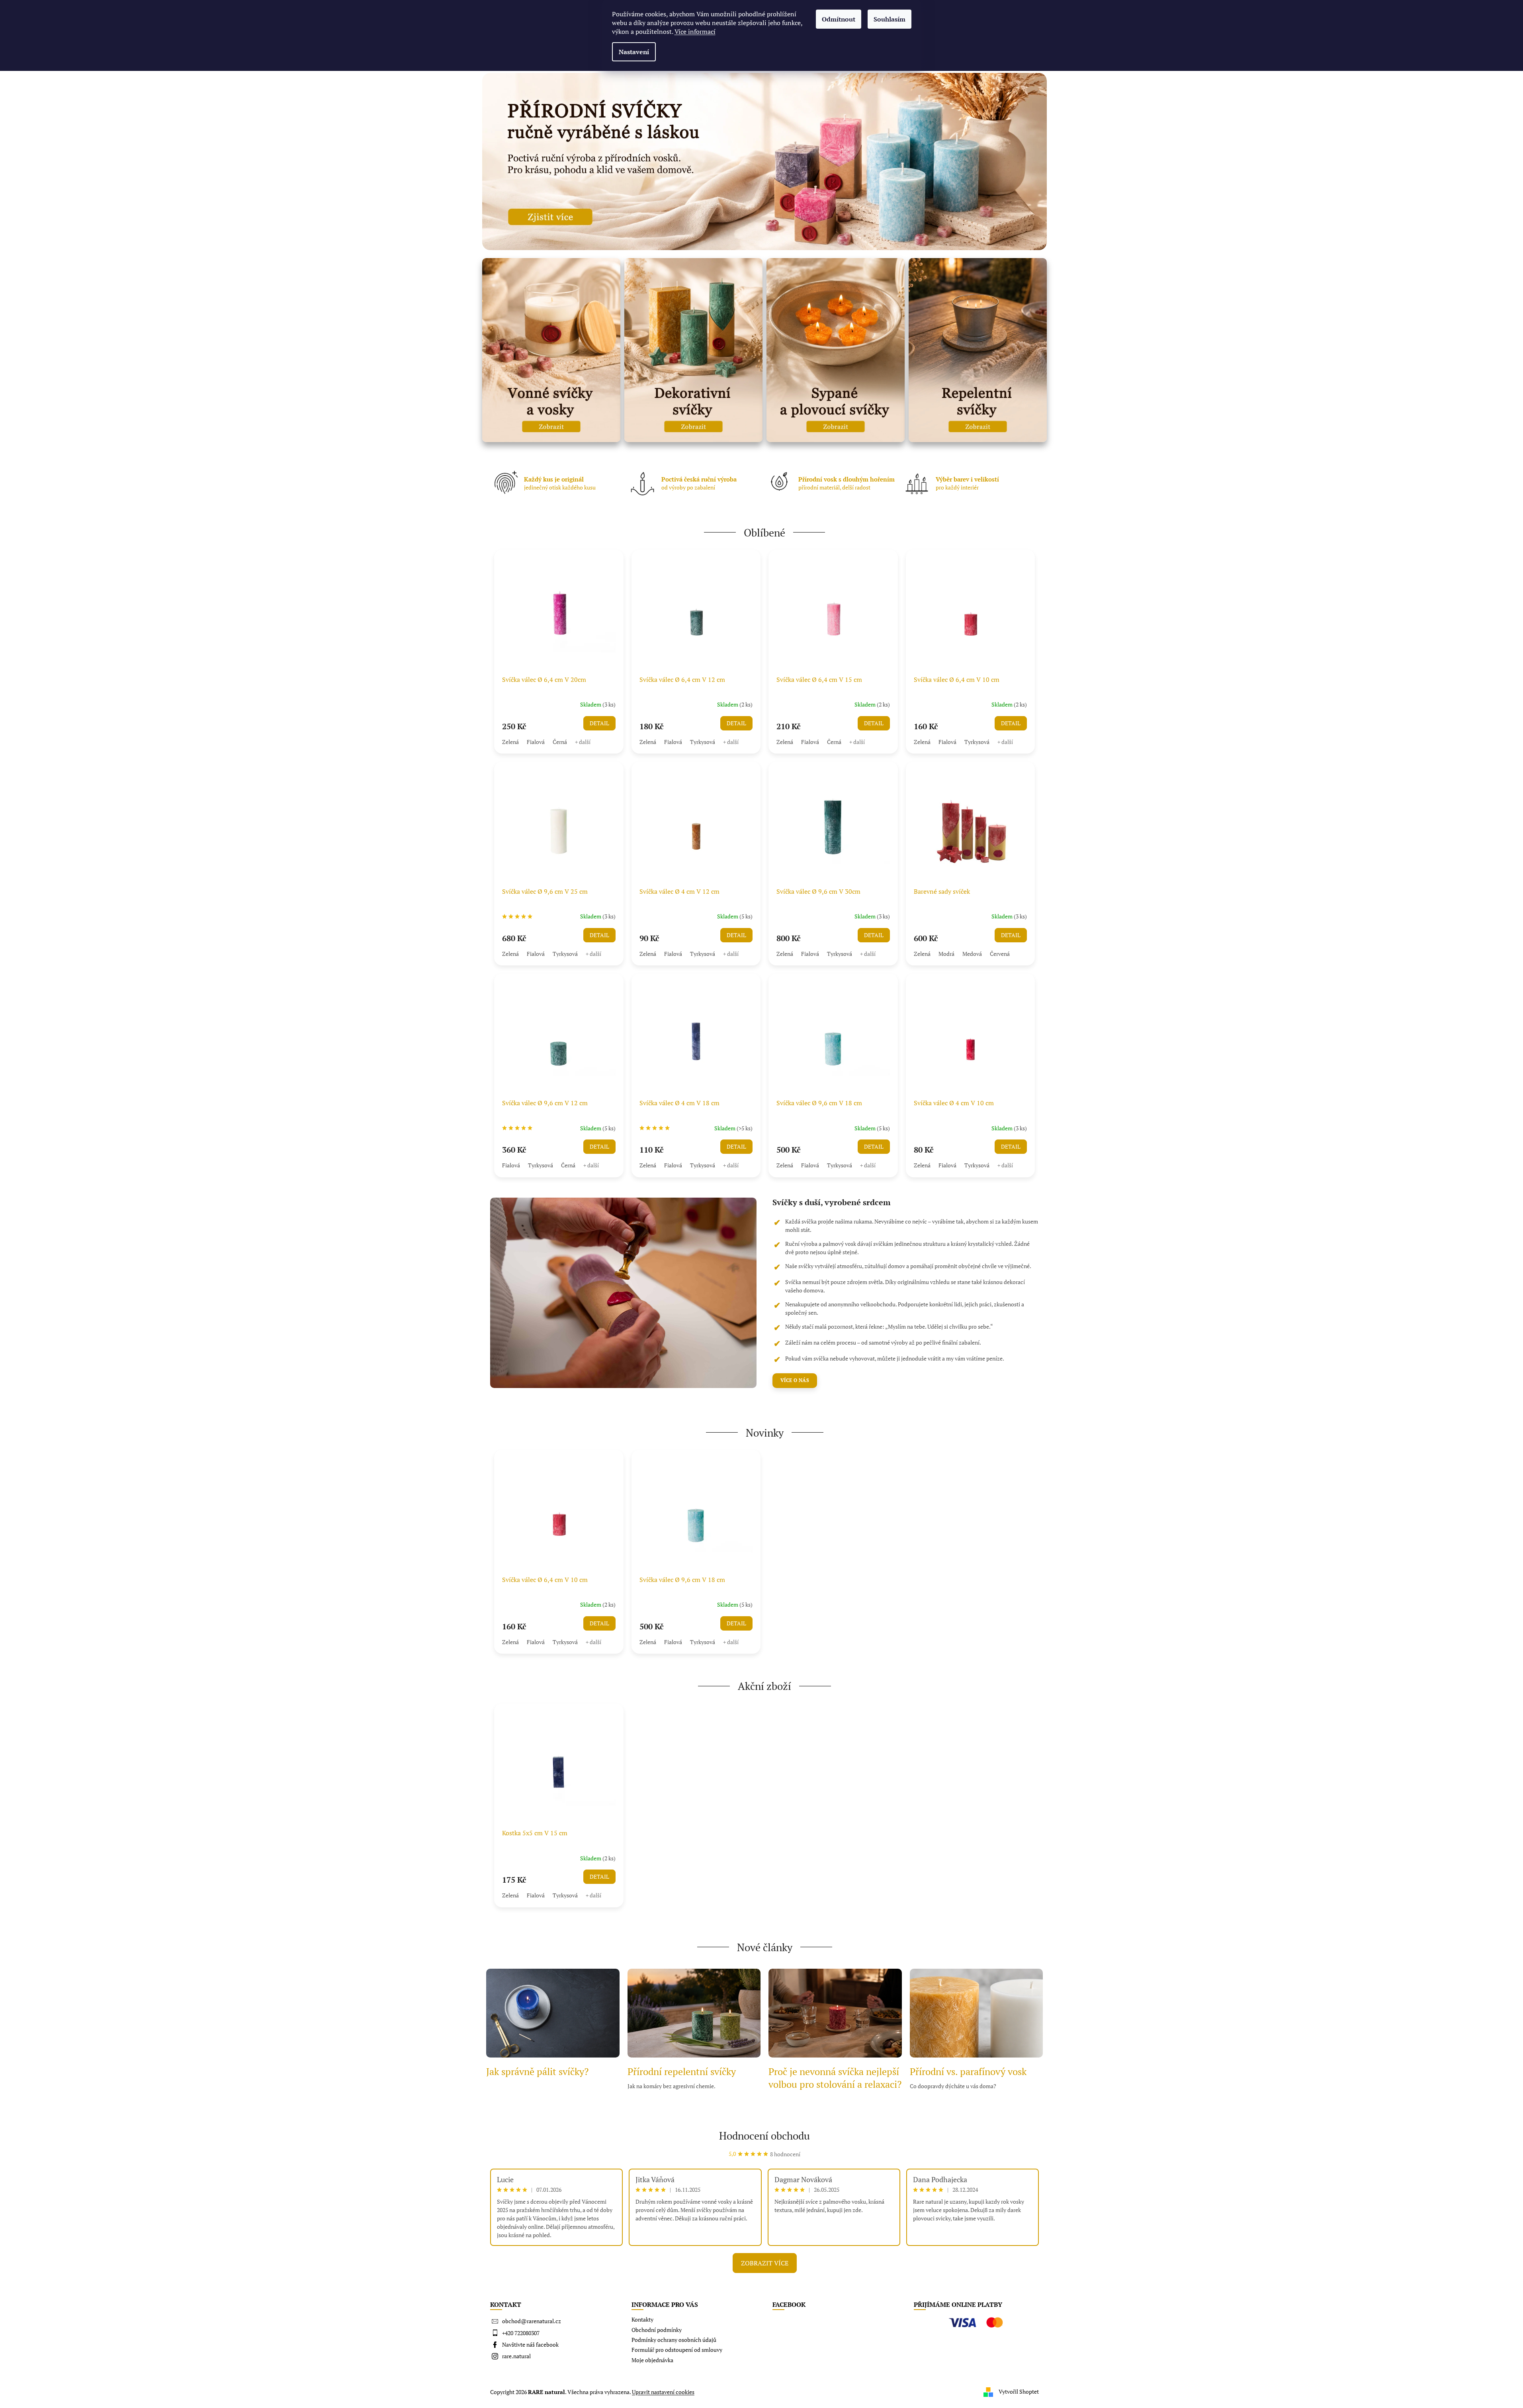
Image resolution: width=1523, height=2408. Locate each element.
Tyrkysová (703, 742)
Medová (972, 954)
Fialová (536, 742)
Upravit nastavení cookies (663, 2392)
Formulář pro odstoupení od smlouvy (677, 2350)
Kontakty (642, 2319)
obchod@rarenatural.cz (532, 2321)
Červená (1000, 954)
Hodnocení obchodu (764, 2136)
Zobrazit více (765, 2263)
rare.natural (516, 2356)
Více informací (695, 31)
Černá (560, 742)
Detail (599, 723)
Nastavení (634, 52)
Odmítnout (839, 19)
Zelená (510, 742)
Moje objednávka (652, 2360)
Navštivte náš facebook (530, 2344)
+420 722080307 (521, 2333)
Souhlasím (890, 19)
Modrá (946, 954)
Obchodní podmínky (657, 2330)
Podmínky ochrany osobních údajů (674, 2340)
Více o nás (795, 1380)
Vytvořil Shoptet (1019, 2391)
